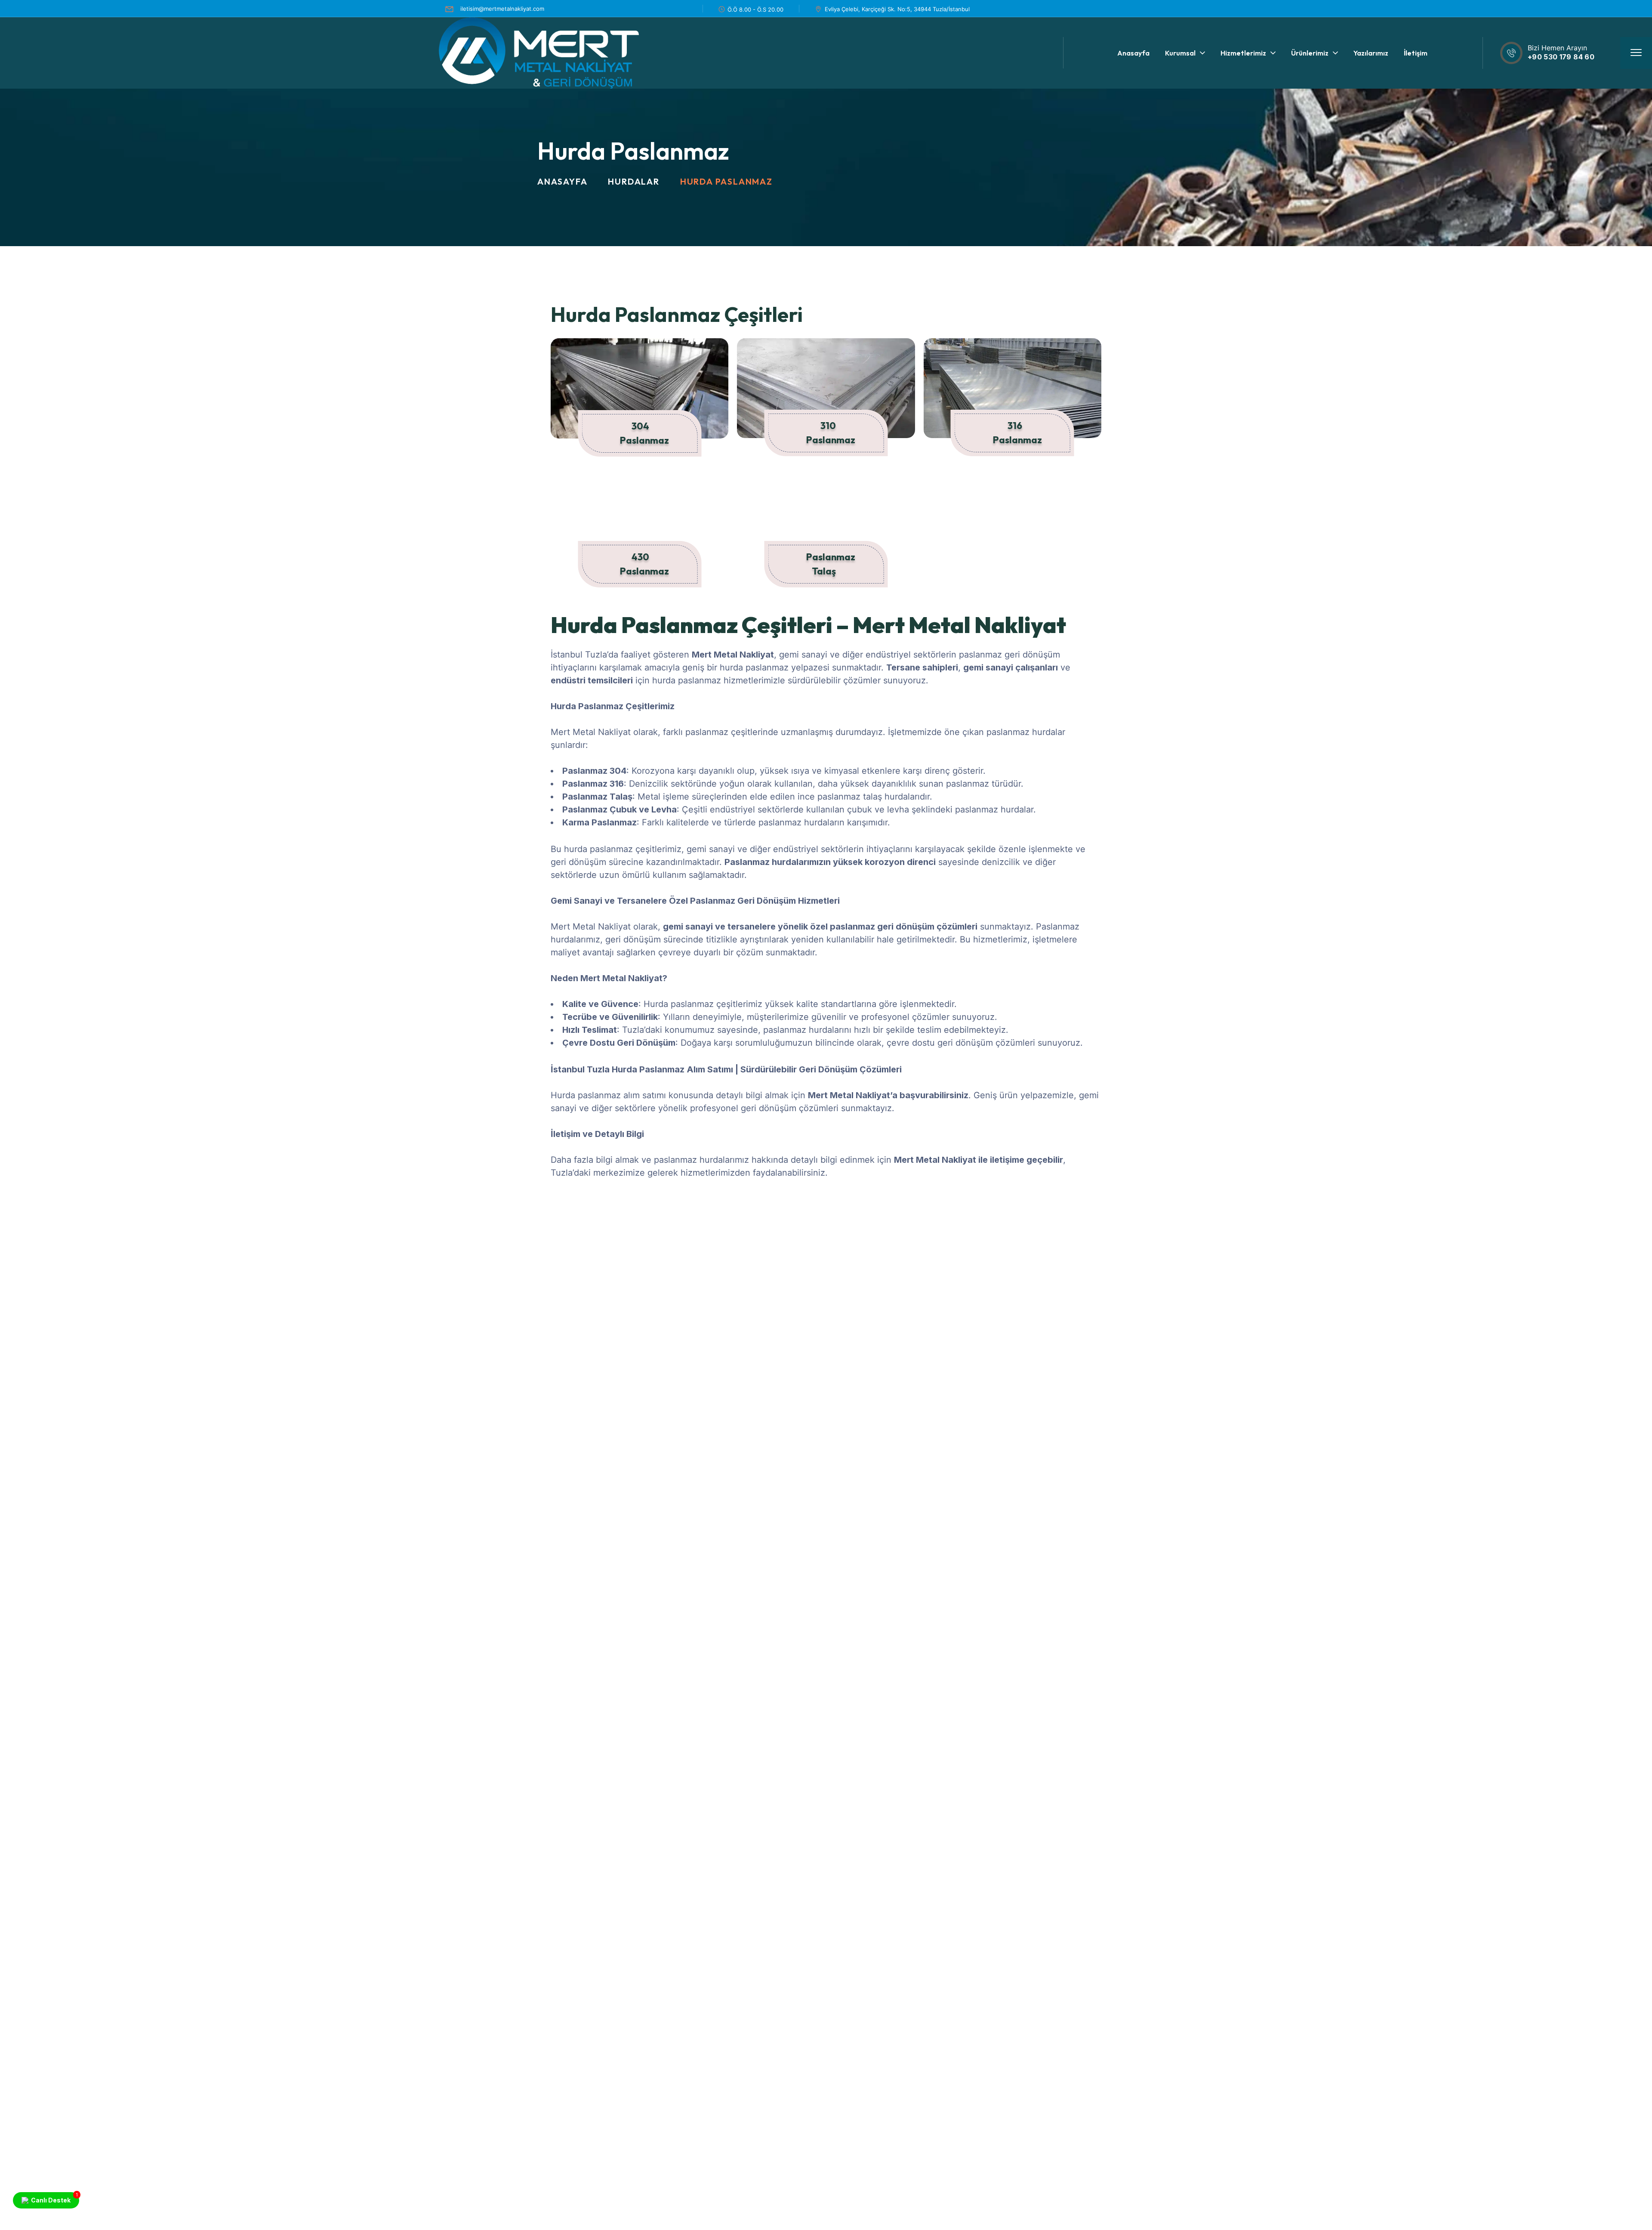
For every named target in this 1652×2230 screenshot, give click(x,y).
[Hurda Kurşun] (751, 1273)
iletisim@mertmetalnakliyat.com (502, 9)
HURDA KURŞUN (734, 1317)
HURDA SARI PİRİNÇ (1291, 1306)
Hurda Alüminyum (886, 1337)
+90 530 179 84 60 (1561, 57)
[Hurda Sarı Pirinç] (1301, 1268)
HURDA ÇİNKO (1558, 1317)
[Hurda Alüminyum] (888, 1273)
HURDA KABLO (1145, 1317)
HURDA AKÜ (1416, 1316)
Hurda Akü (1419, 1337)
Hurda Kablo (1150, 1337)
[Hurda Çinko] (1577, 1273)
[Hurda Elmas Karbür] (613, 1268)
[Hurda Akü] (1439, 1273)
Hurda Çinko (1562, 1337)
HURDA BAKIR (1006, 1339)
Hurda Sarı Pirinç (1298, 1327)
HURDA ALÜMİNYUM (878, 1317)
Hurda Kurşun (739, 1337)
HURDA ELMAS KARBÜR (607, 1292)
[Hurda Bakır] (1026, 1284)
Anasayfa (562, 181)
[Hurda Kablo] (1164, 1273)
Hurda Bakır (1010, 1359)
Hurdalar (633, 181)
